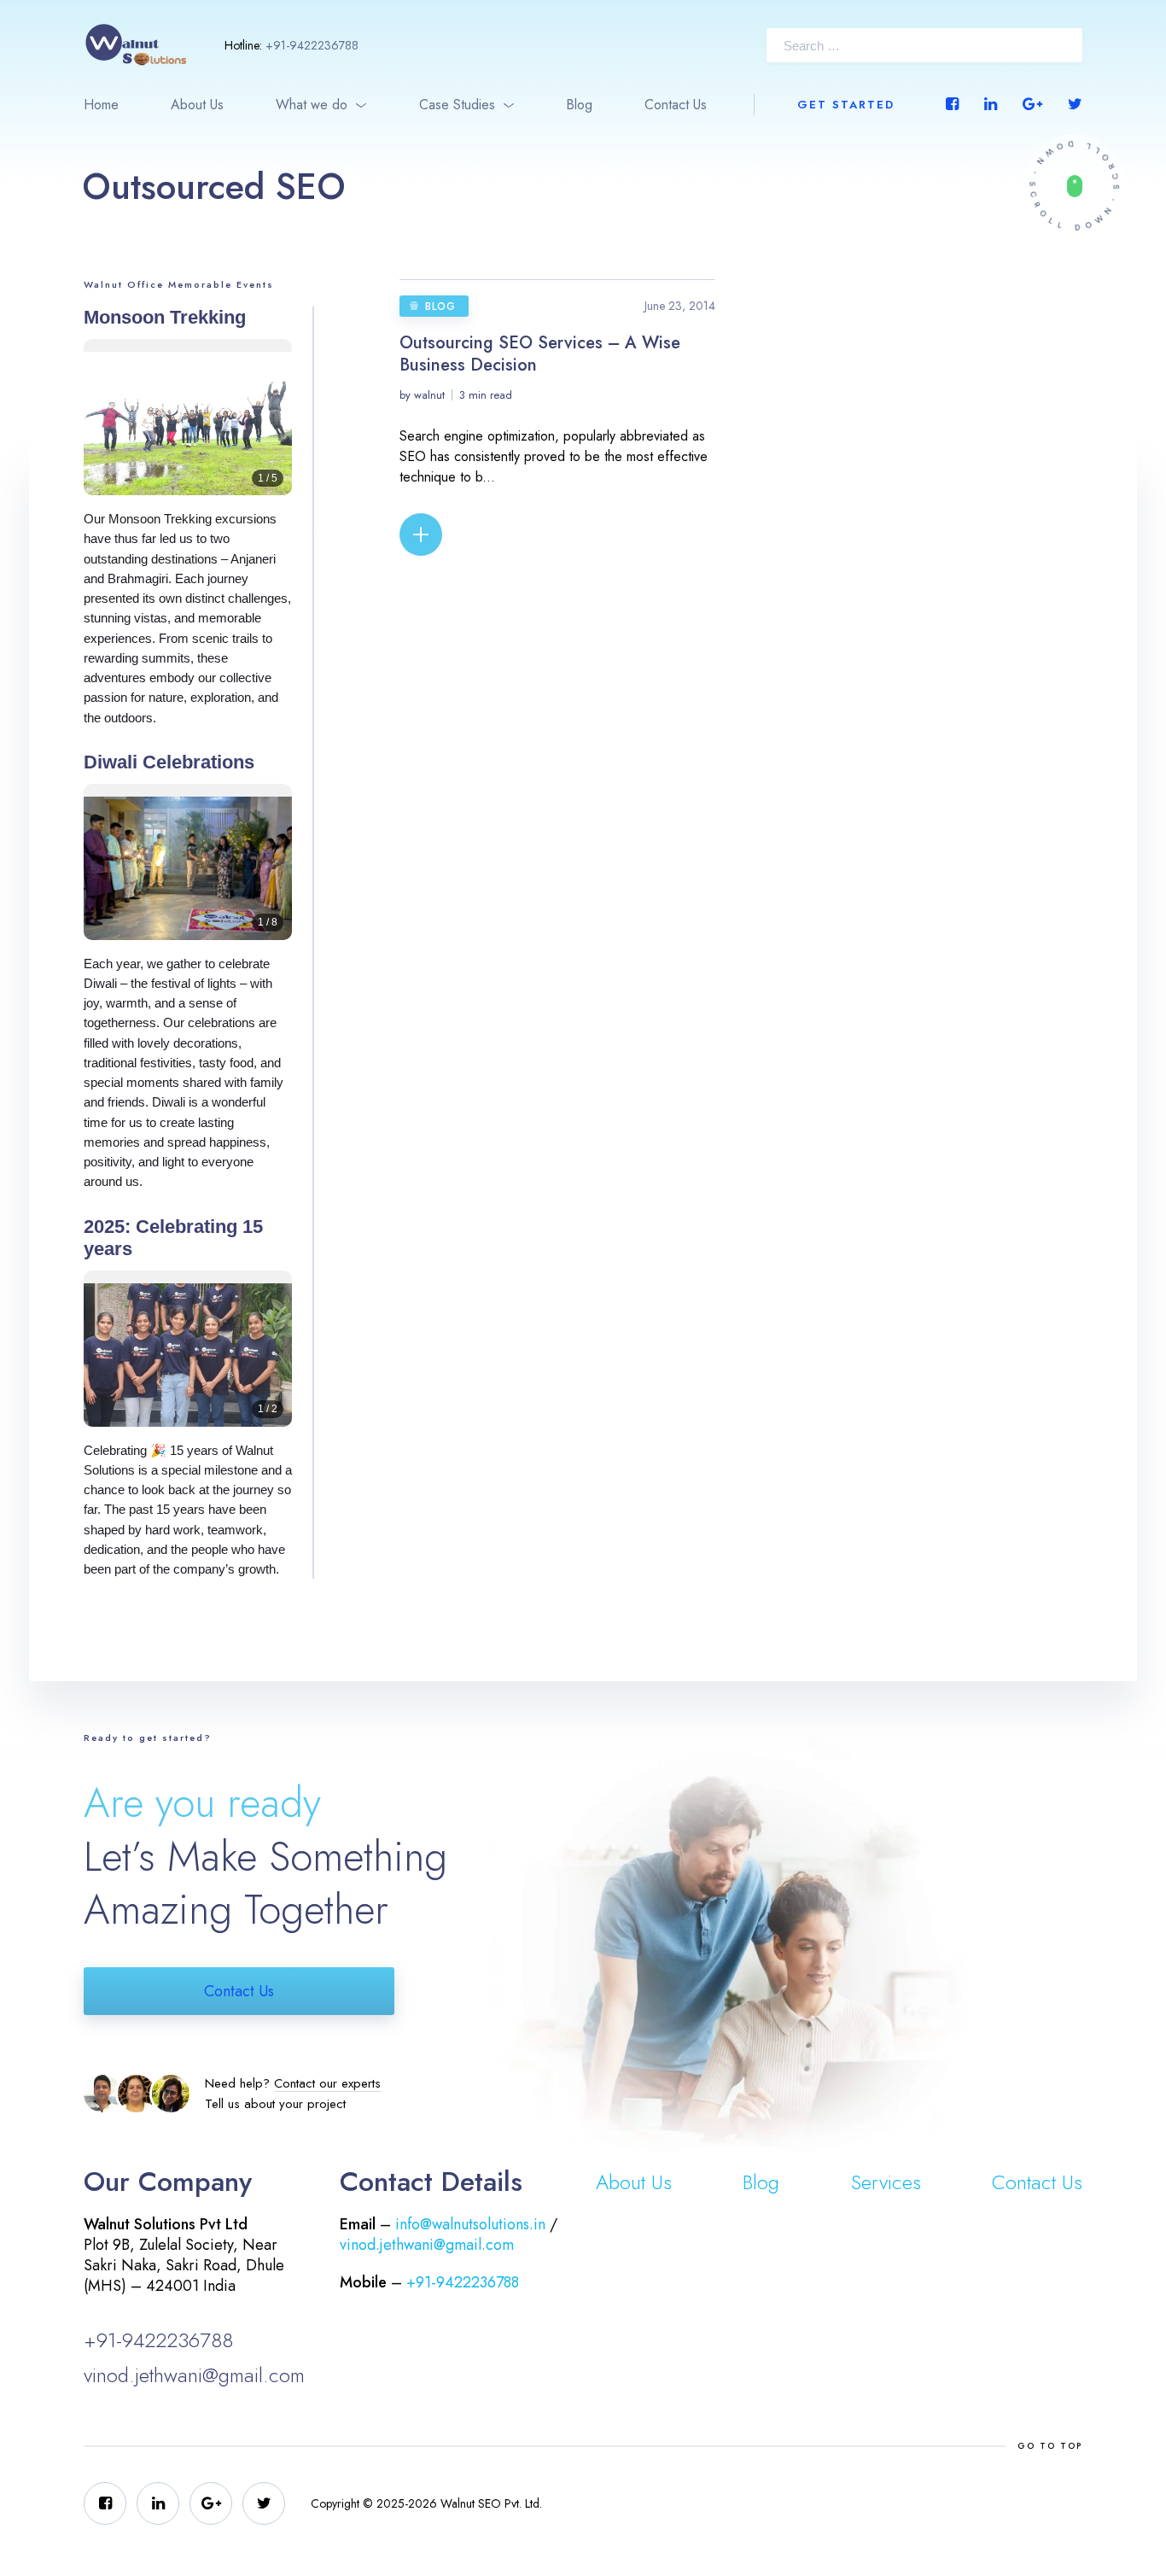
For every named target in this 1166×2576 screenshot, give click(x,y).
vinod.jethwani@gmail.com (194, 2375)
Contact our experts (327, 2083)
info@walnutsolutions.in (470, 2224)
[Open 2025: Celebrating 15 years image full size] (188, 1361)
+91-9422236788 (312, 45)
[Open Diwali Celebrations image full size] (188, 875)
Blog (579, 105)
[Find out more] (1074, 186)
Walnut (429, 395)
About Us (197, 105)
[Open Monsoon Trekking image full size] (188, 430)
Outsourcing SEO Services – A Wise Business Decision (540, 354)
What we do (312, 105)
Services (886, 2182)
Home (101, 105)
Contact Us (676, 105)
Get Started (846, 105)
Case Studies (457, 105)
